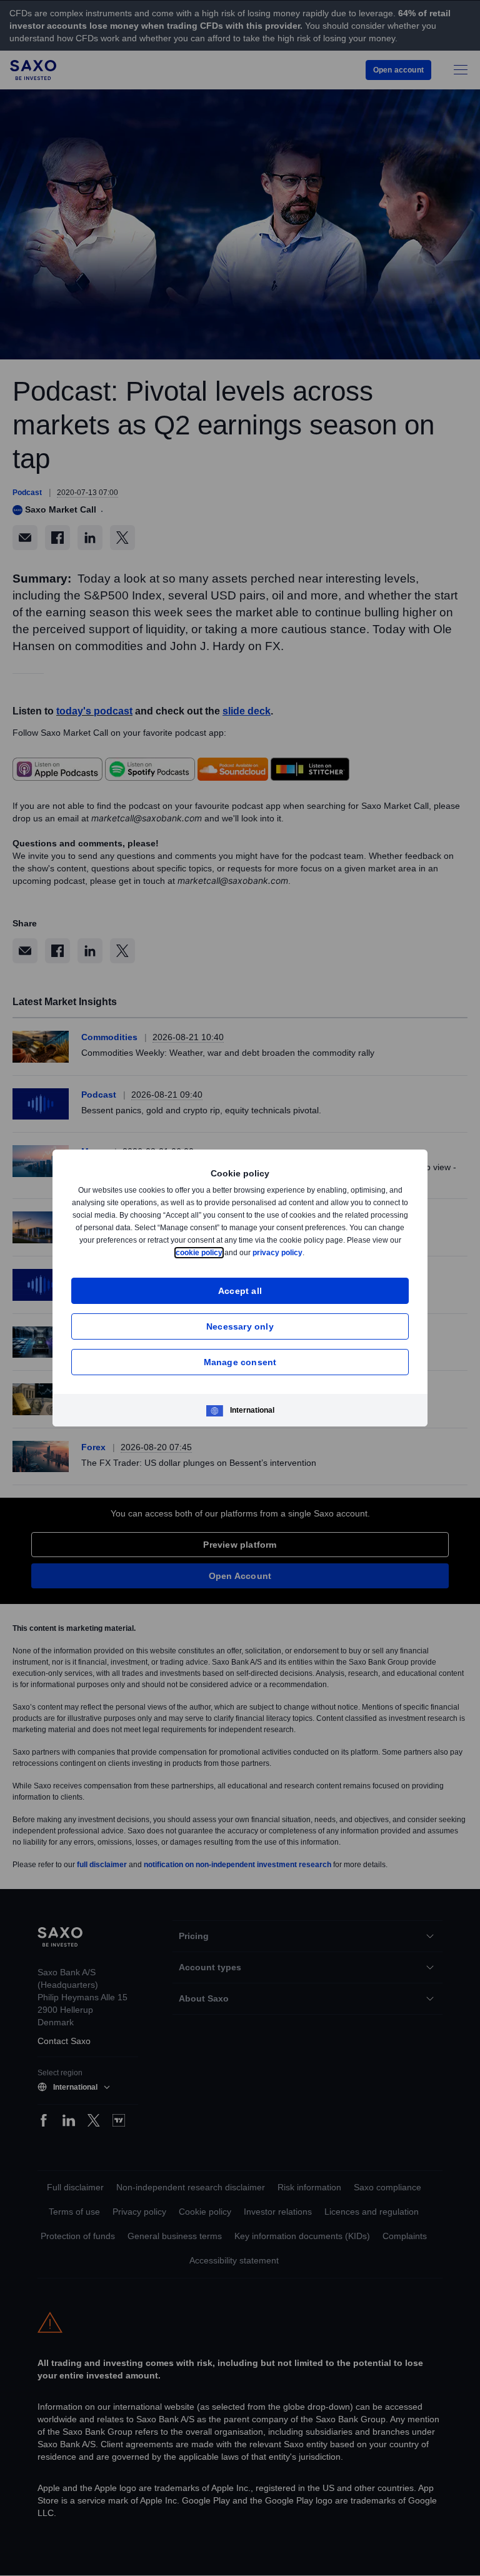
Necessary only (240, 1326)
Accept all (240, 1291)
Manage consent (240, 1362)
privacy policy (307, 1252)
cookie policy (227, 1252)
